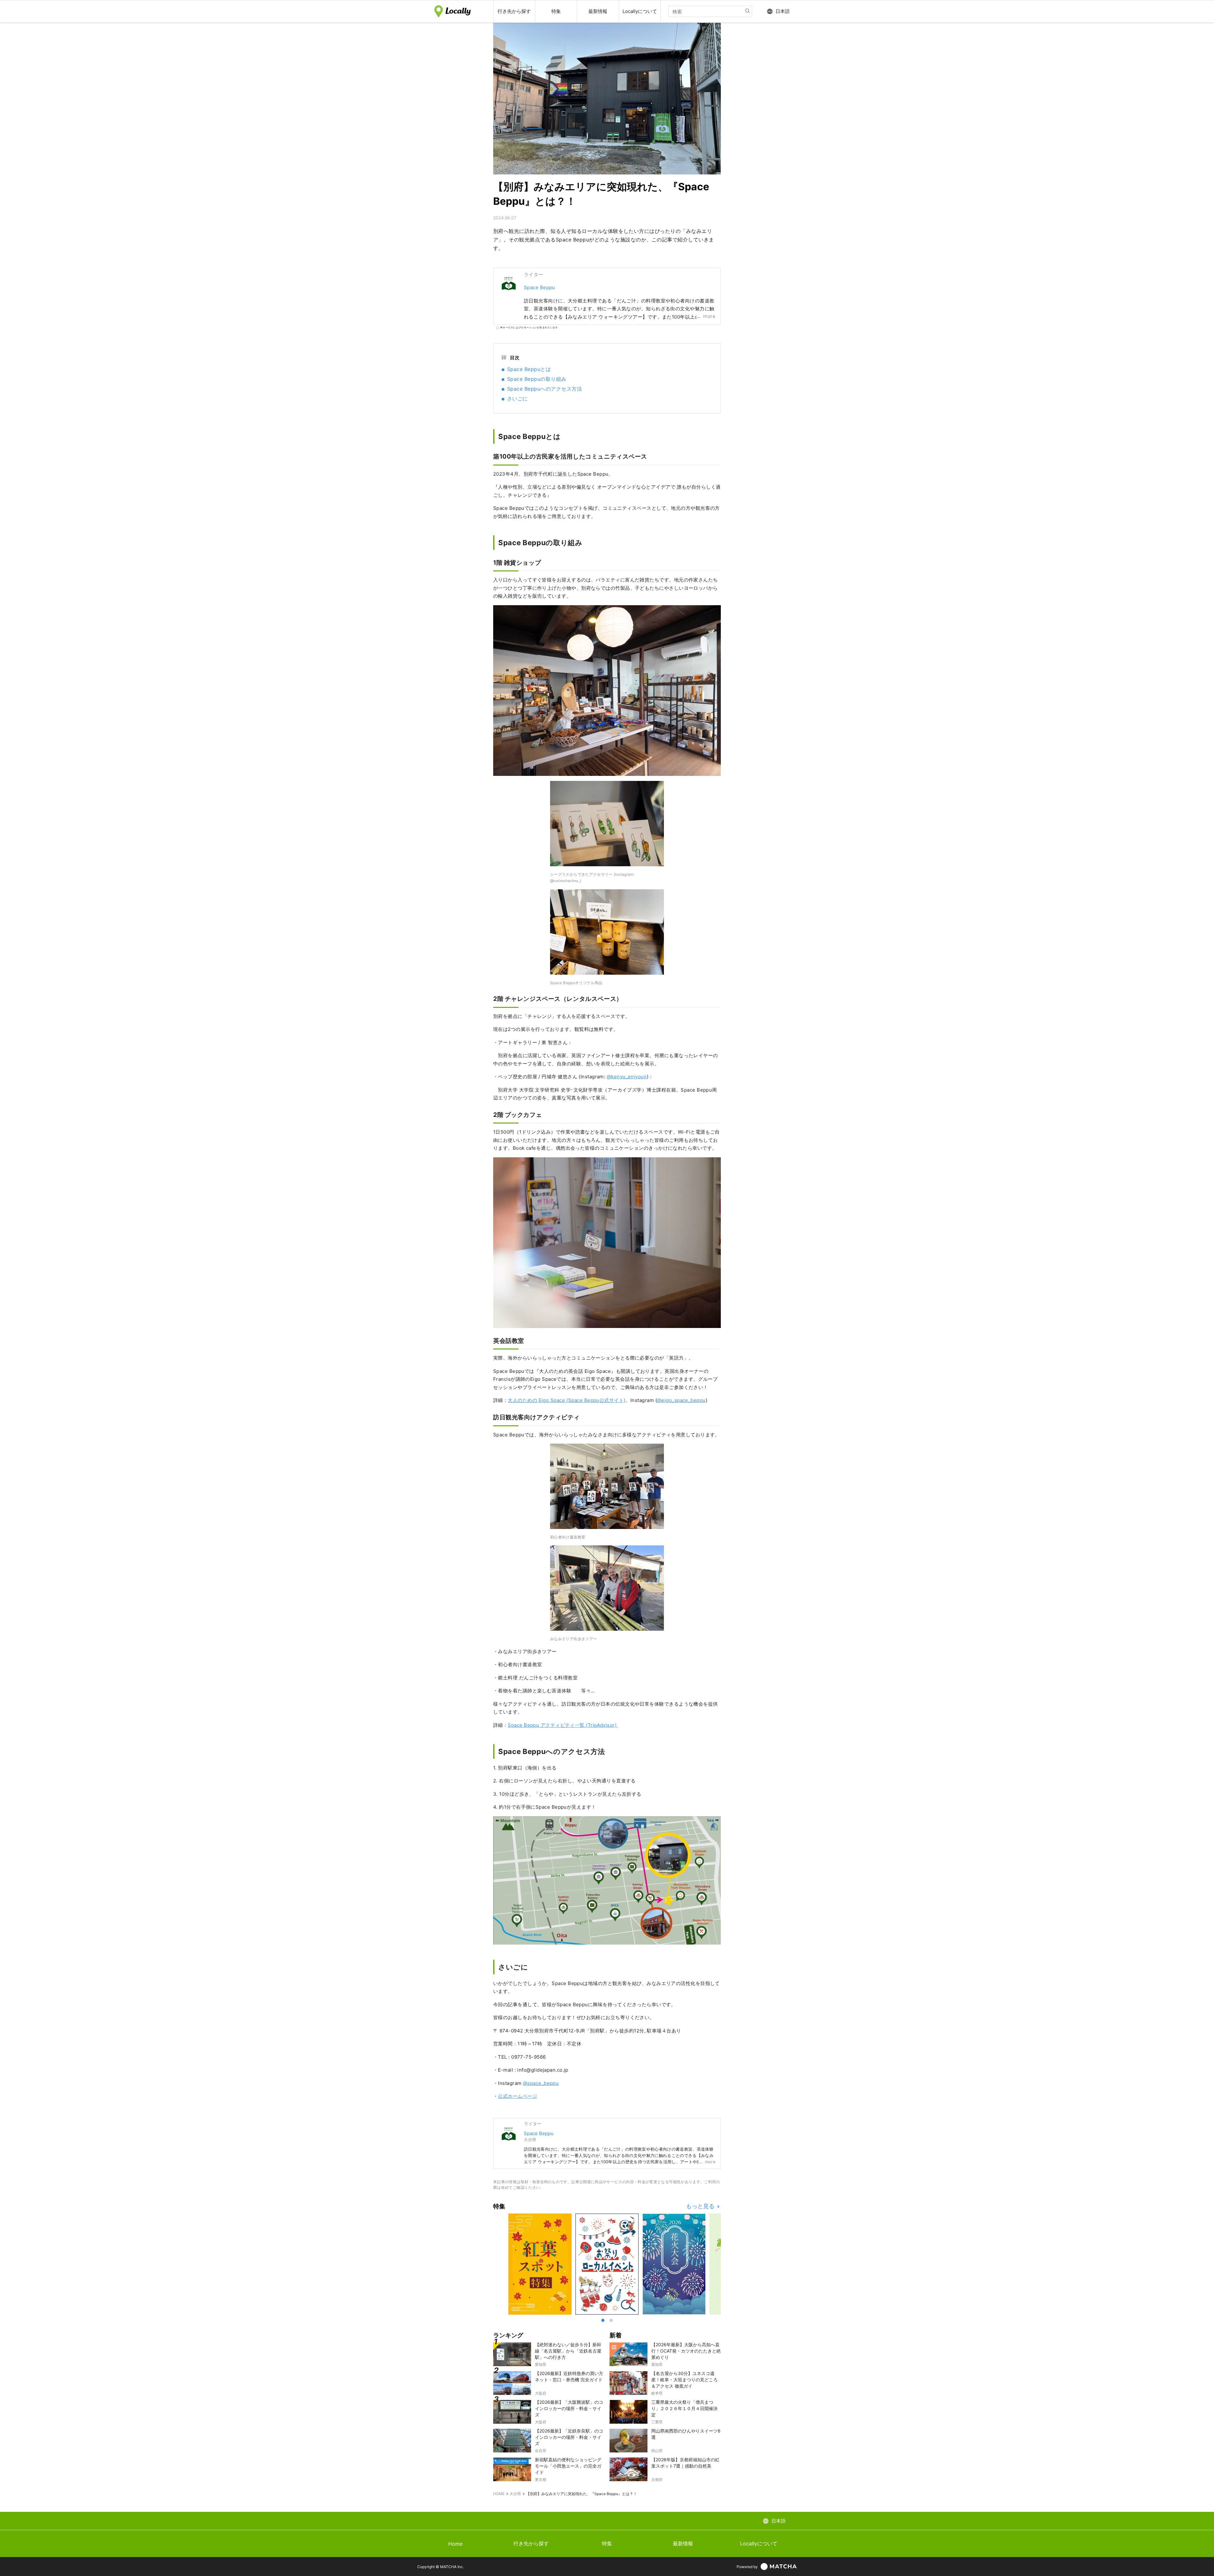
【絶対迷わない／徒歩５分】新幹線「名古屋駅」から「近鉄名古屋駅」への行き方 (568, 2351)
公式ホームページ (518, 2096)
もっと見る (701, 2206)
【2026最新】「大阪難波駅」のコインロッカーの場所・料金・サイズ (569, 2408)
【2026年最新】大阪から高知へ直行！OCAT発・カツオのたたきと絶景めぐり (686, 2351)
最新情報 (683, 2543)
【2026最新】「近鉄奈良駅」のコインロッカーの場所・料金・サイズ (569, 2437)
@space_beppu (541, 2083)
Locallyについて (759, 2543)
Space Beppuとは (529, 369)
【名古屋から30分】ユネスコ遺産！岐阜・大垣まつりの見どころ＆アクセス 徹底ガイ (684, 2380)
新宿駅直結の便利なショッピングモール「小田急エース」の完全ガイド (568, 2466)
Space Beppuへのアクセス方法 (545, 389)
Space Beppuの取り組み (537, 379)
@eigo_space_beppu (681, 1400)
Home (455, 2544)
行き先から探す (531, 2543)
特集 (607, 2543)
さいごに (518, 399)
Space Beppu (540, 287)
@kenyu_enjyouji (627, 1077)
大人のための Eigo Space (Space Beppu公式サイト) (567, 1400)
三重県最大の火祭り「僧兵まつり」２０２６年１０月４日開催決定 (684, 2408)
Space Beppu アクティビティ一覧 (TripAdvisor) (563, 1725)
